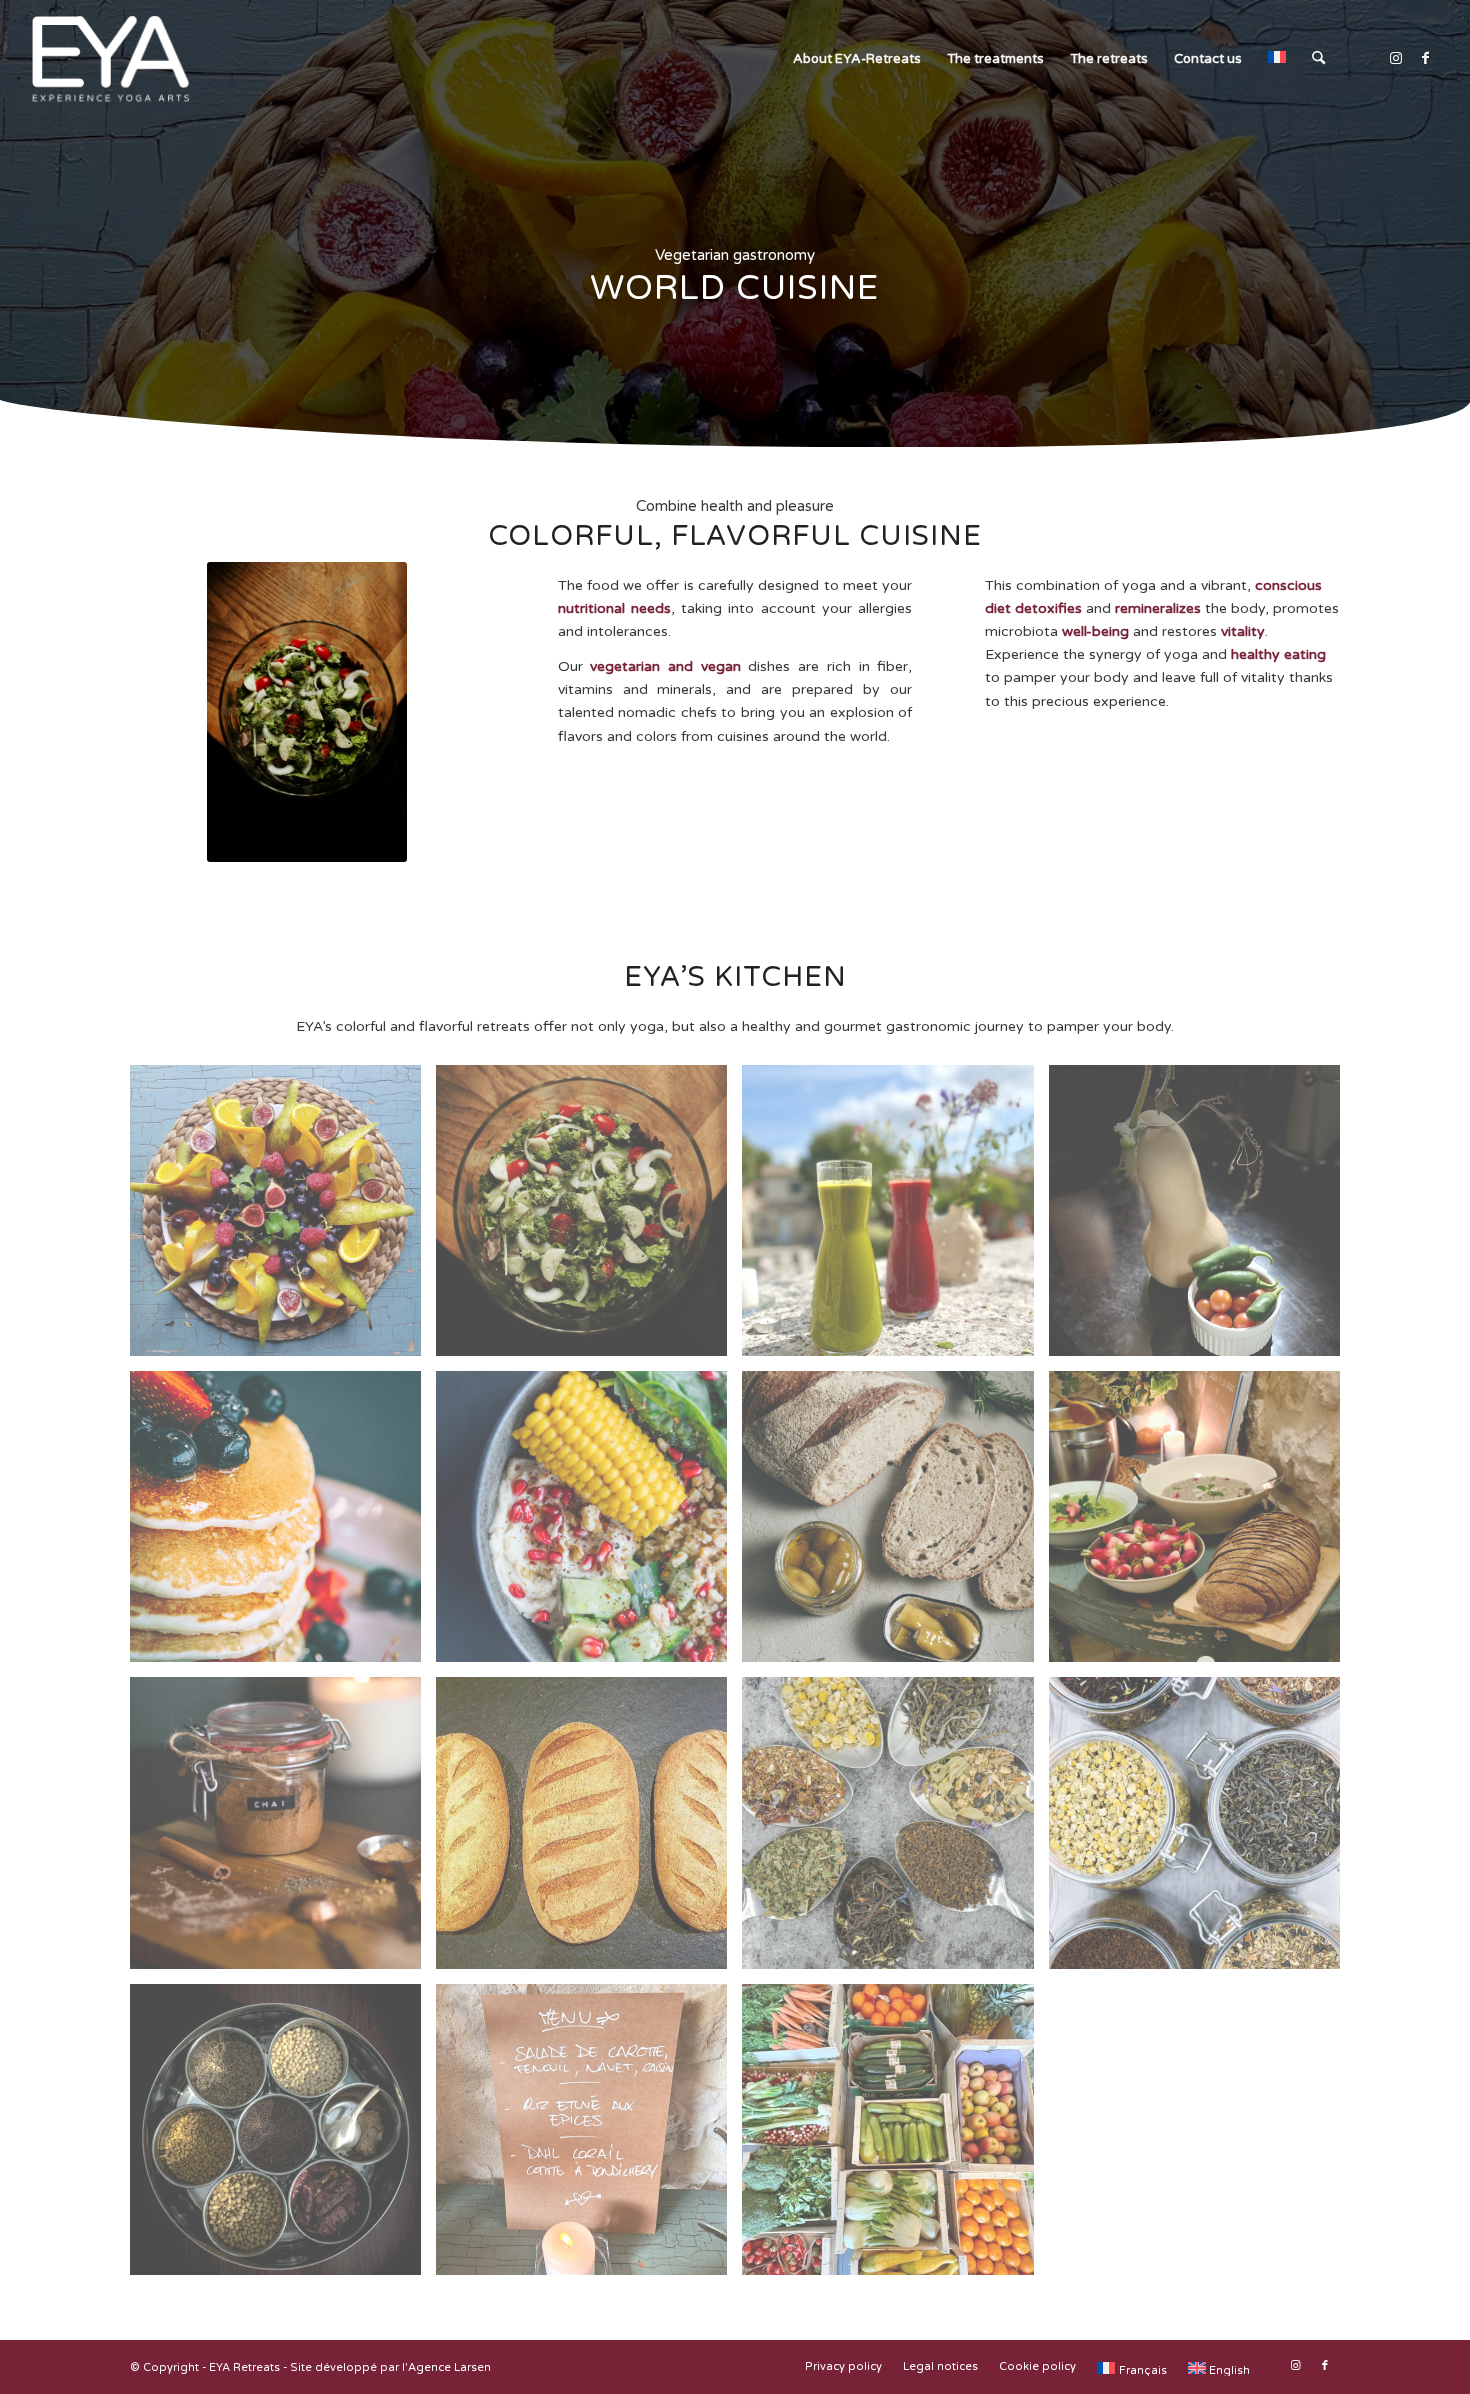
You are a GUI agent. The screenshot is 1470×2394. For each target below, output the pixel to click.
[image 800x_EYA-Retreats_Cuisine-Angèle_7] (283, 1830)
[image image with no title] (589, 1218)
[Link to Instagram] (1396, 58)
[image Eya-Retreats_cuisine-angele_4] (589, 2137)
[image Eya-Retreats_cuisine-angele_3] (283, 1218)
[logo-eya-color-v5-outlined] (109, 59)
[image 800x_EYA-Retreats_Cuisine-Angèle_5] (283, 1524)
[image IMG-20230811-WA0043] (895, 1218)
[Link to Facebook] (1426, 58)
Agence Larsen (449, 2367)
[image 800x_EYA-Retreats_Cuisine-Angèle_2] (895, 1830)
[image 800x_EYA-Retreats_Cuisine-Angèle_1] (1202, 1830)
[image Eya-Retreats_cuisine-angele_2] (589, 1830)
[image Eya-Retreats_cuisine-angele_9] (1202, 1524)
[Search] (1318, 59)
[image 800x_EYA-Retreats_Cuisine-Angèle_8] (283, 2137)
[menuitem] (857, 59)
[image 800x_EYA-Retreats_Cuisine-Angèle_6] (589, 1524)
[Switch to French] (1277, 59)
